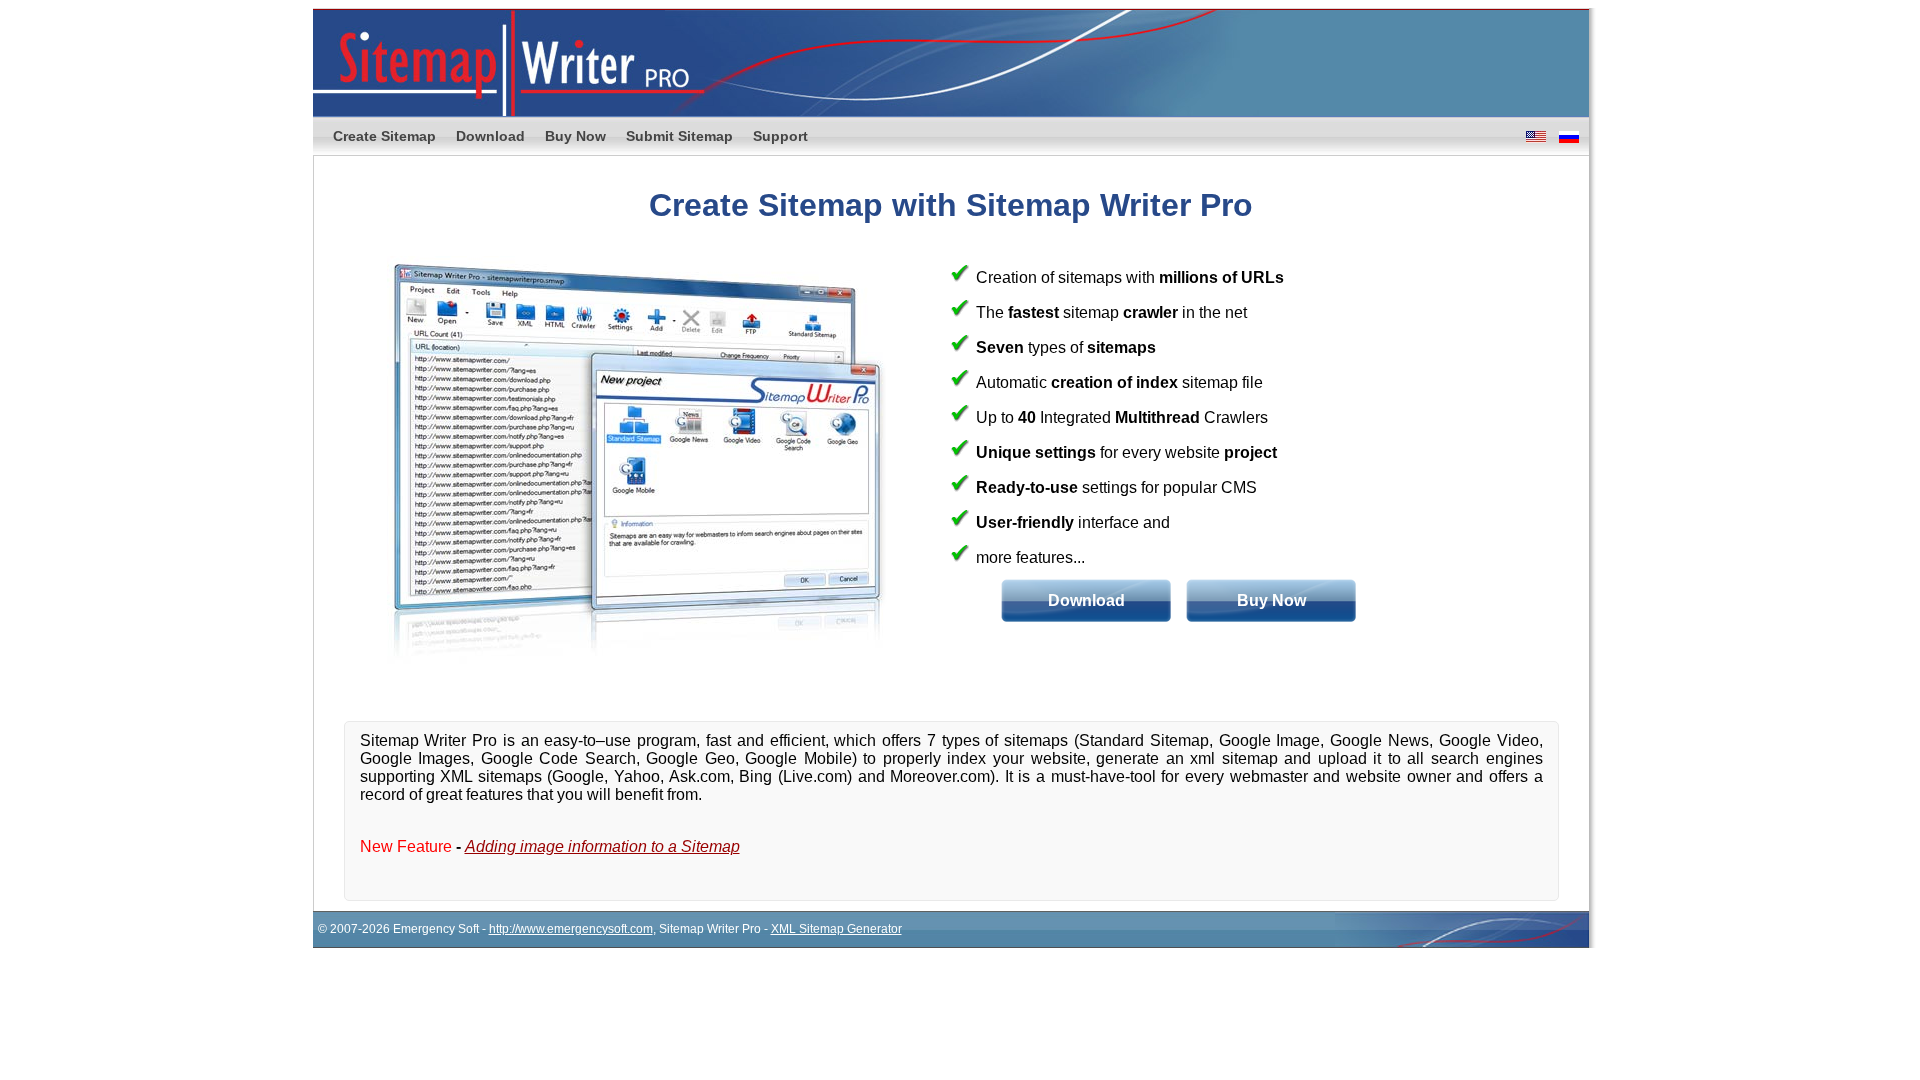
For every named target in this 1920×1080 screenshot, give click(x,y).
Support (780, 136)
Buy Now (575, 136)
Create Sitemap (384, 136)
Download (490, 136)
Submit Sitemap (679, 136)
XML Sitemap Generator (836, 929)
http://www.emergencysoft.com (571, 929)
